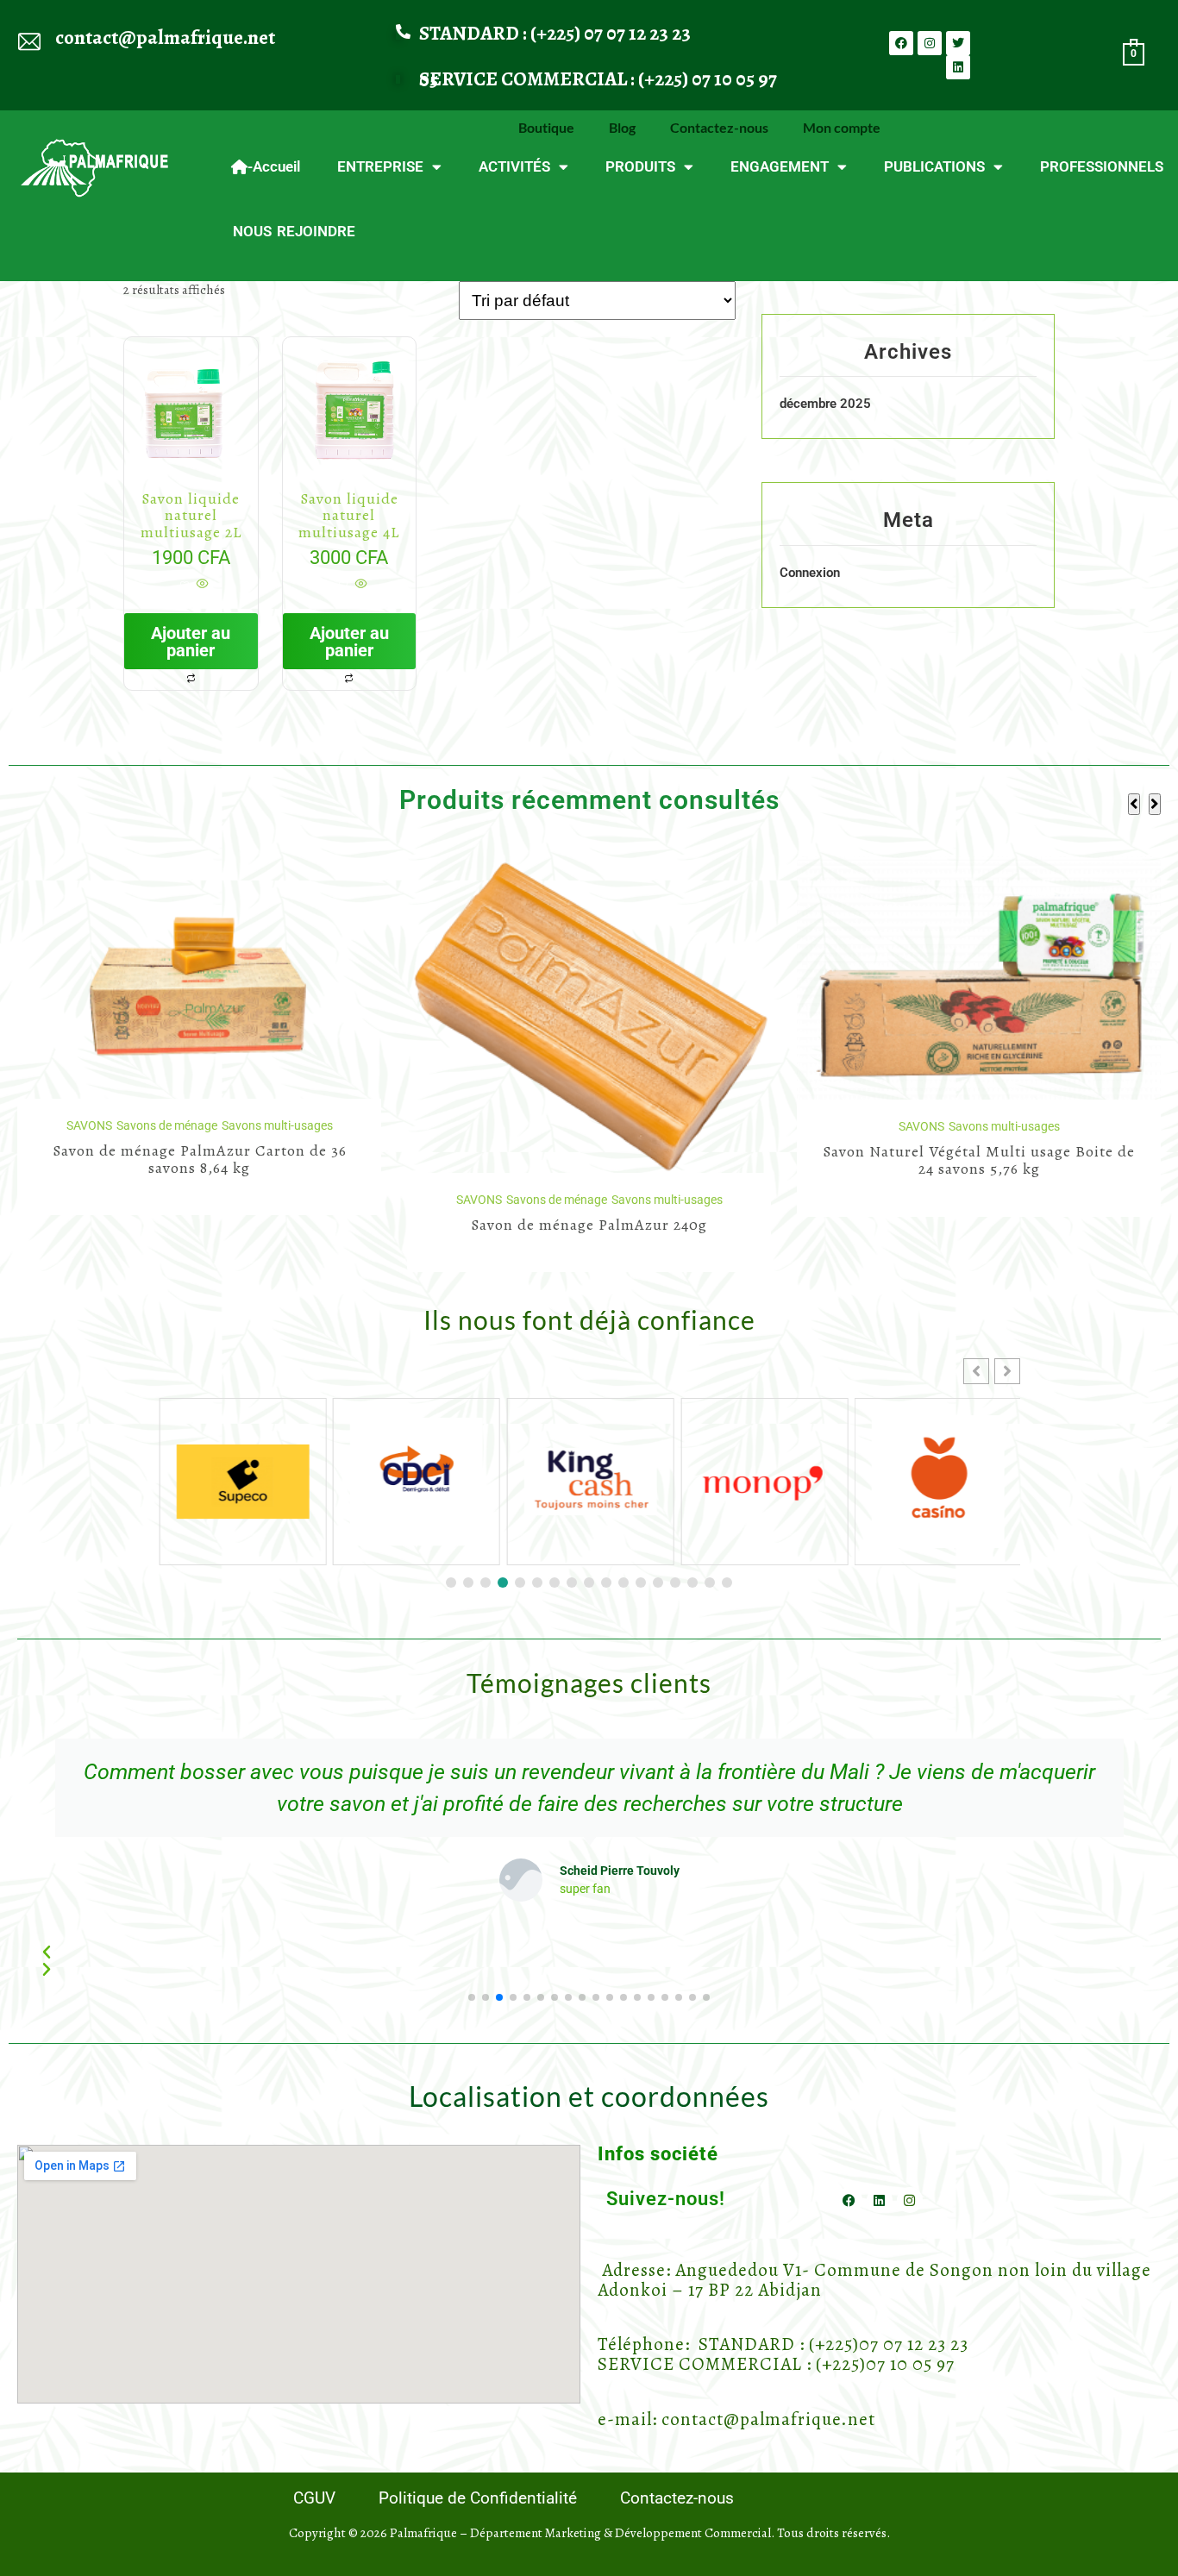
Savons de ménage (167, 1200)
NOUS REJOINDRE (294, 231)
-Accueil (274, 166)
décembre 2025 (825, 404)
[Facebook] (901, 43)
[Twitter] (958, 43)
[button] (1007, 1371)
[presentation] (1134, 804)
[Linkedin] (958, 67)
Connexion (810, 573)
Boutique (546, 127)
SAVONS (89, 1200)
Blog (622, 127)
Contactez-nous (719, 127)
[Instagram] (930, 43)
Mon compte (842, 127)
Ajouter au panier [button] (191, 642)
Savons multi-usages (277, 1200)
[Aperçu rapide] (201, 585)
